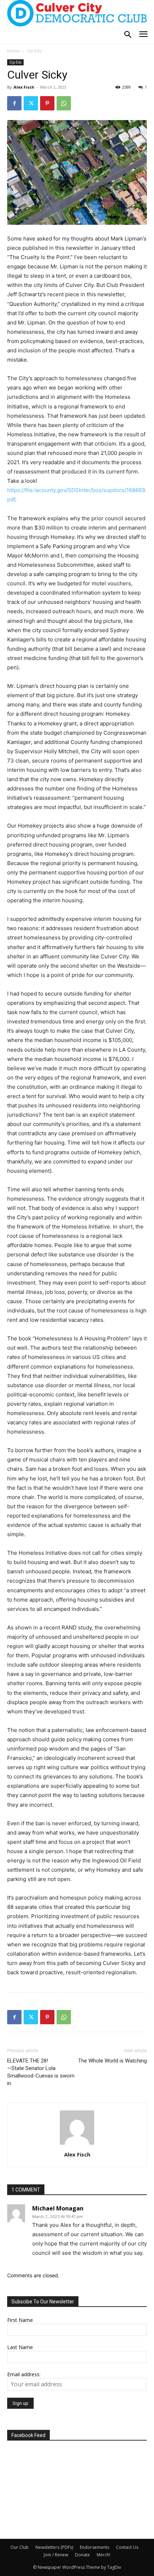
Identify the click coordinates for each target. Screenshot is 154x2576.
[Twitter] (31, 103)
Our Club (20, 2547)
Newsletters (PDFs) (54, 2547)
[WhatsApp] (64, 103)
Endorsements (95, 2547)
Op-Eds (34, 51)
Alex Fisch (24, 87)
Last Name (20, 2347)
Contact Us (127, 2547)
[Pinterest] (47, 103)
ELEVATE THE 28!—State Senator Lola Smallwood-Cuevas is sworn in (41, 2072)
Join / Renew (56, 2555)
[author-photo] (77, 2145)
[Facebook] (14, 103)
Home (13, 51)
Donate (82, 2555)
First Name (20, 2320)
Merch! (104, 2555)
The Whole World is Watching (112, 2061)
